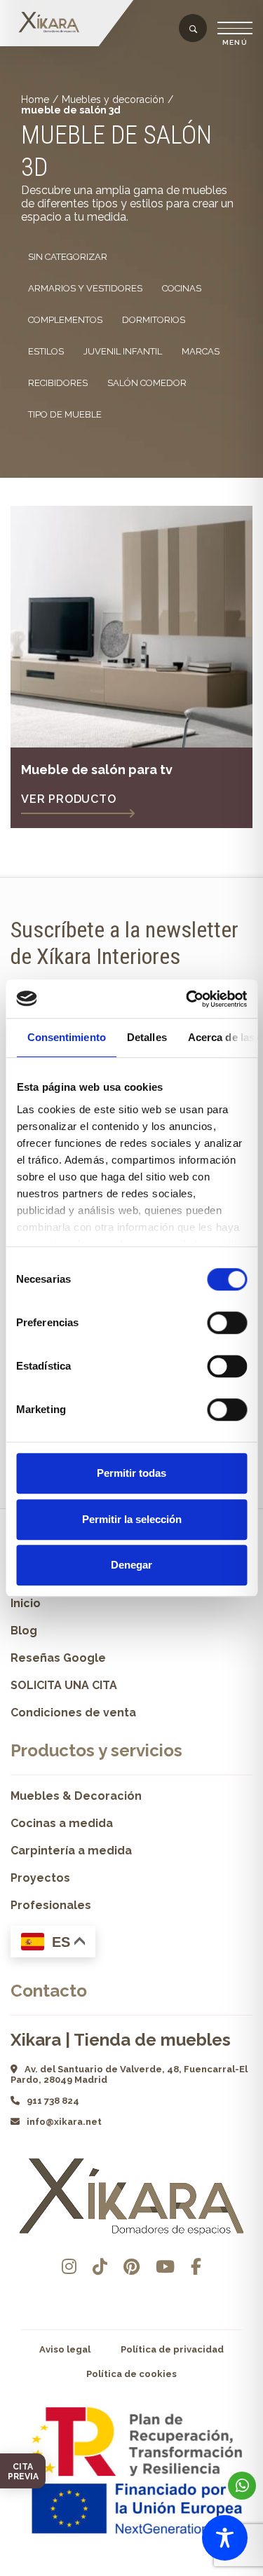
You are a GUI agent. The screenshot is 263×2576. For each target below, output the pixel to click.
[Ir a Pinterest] (131, 2267)
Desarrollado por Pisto (131, 2571)
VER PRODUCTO (69, 799)
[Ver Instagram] (69, 2267)
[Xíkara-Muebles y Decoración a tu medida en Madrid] (53, 23)
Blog (24, 1631)
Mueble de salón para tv (97, 770)
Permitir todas (131, 1473)
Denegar (131, 1565)
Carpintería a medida (71, 1851)
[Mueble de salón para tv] (131, 627)
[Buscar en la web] (193, 29)
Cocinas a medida (62, 1823)
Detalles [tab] (146, 1037)
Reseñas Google (58, 1658)
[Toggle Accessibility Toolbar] (225, 2538)
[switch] (227, 1323)
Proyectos (40, 1878)
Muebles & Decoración (76, 1796)
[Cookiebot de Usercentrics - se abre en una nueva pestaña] (187, 999)
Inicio (26, 1603)
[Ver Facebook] (196, 2267)
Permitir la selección (132, 1519)
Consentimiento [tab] (66, 1037)
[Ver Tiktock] (100, 2267)
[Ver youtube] (165, 2267)
